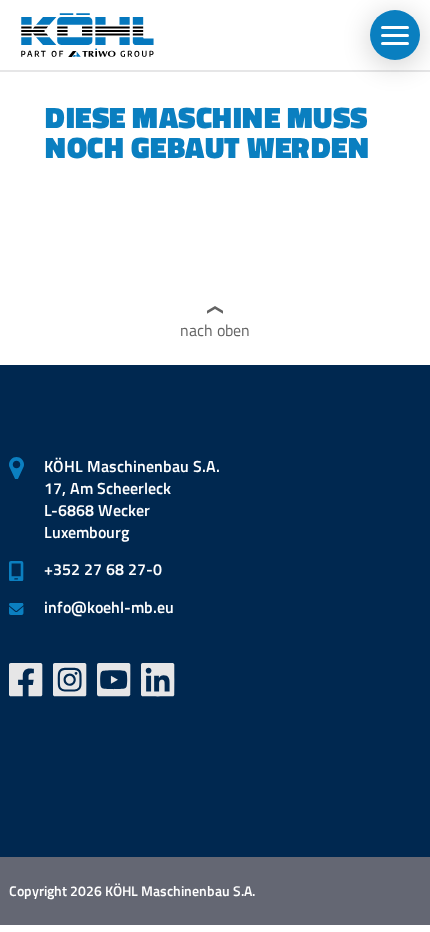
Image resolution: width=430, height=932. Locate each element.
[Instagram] (70, 680)
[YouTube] (114, 680)
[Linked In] (158, 680)
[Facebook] (26, 680)
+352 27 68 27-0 (103, 569)
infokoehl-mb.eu (109, 607)
